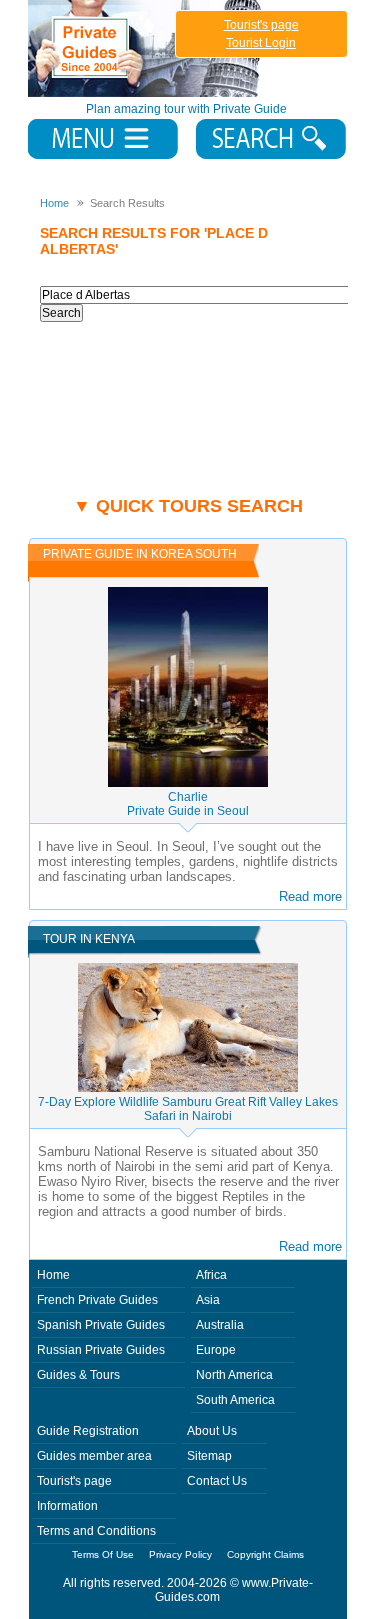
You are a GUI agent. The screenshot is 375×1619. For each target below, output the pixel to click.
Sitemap (209, 1456)
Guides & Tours (78, 1375)
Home (53, 1275)
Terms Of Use (103, 1554)
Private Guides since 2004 (146, 48)
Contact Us (217, 1481)
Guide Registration (88, 1431)
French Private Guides (97, 1300)
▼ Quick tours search (188, 506)
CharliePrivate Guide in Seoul (188, 804)
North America (234, 1375)
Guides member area (94, 1456)
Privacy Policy (180, 1554)
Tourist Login (261, 43)
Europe (216, 1350)
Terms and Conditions (96, 1531)
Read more (310, 896)
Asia (208, 1300)
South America (235, 1400)
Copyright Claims (265, 1554)
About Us (212, 1431)
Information (67, 1506)
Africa (211, 1275)
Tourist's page (261, 25)
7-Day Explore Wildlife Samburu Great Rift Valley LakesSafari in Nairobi (188, 1109)
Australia (220, 1325)
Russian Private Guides (101, 1350)
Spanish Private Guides (101, 1325)
